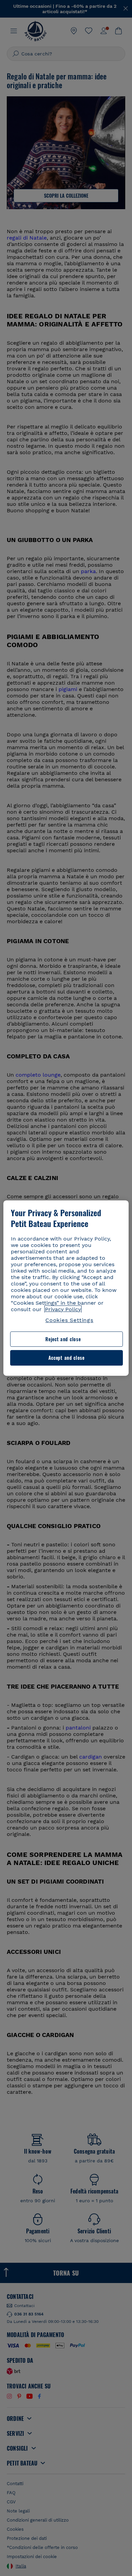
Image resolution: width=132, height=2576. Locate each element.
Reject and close (63, 1339)
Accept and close (67, 1358)
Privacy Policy (63, 1309)
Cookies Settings (69, 1320)
